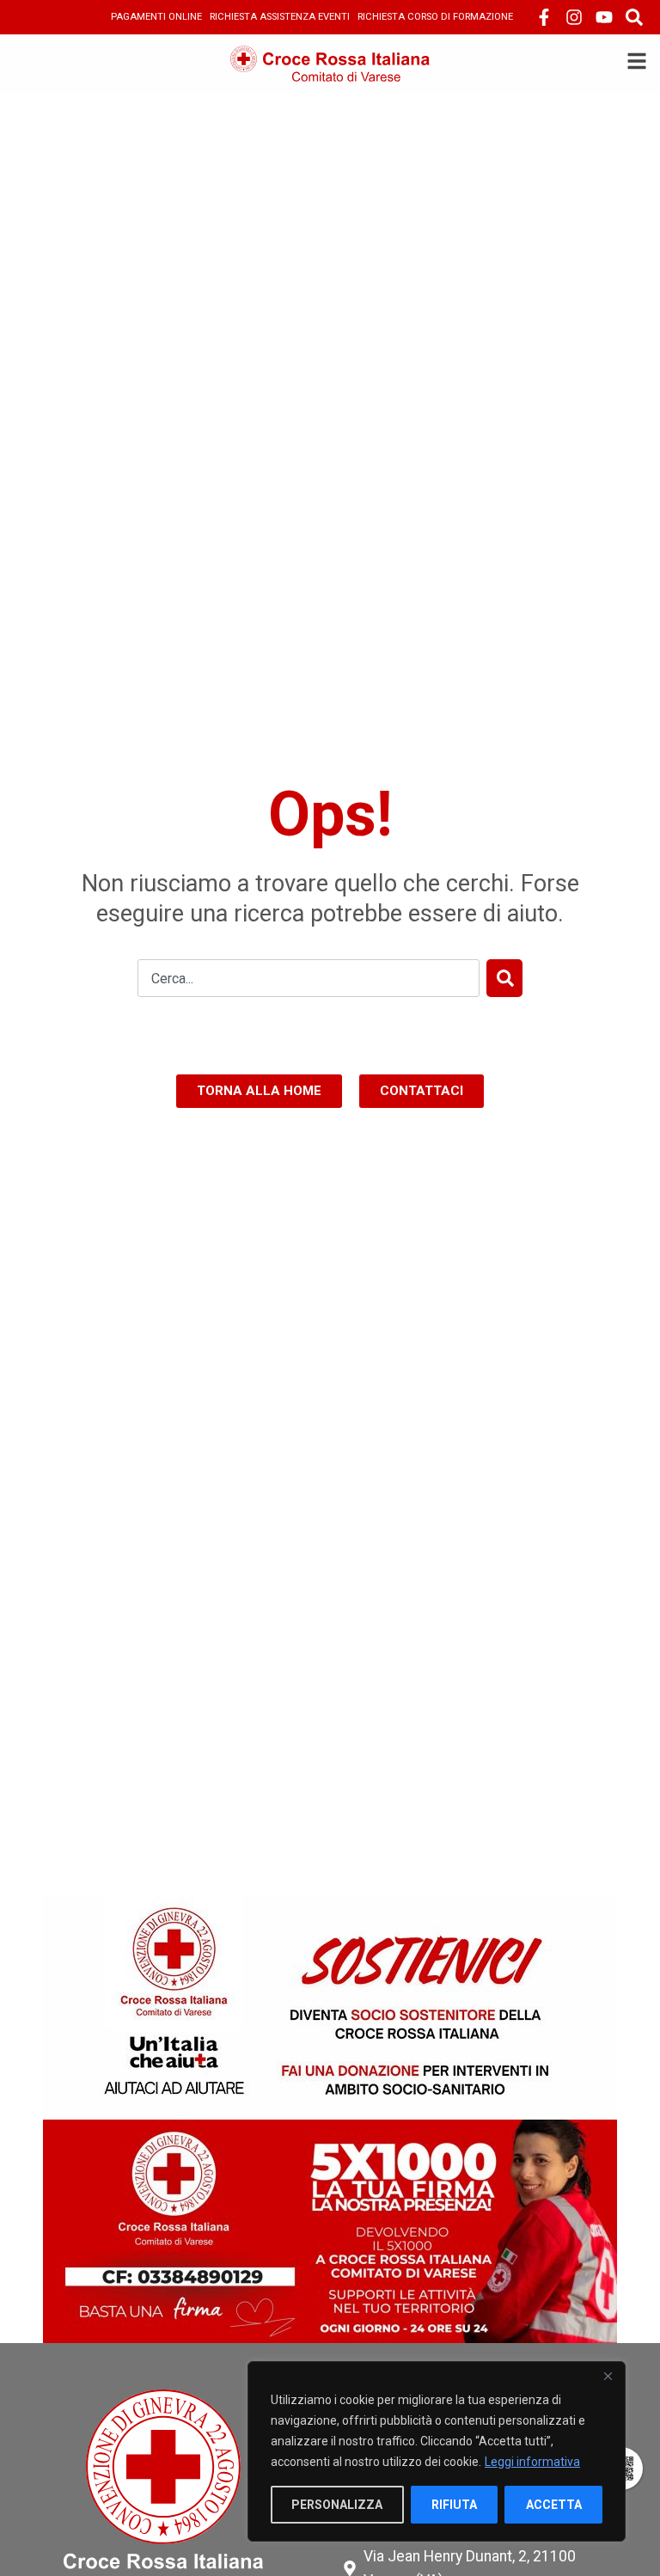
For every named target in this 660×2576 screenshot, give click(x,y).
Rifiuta (454, 2505)
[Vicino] (608, 2376)
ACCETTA (554, 2505)
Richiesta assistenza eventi (280, 17)
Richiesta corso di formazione (435, 17)
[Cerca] (504, 978)
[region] (437, 2451)
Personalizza (337, 2505)
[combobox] (309, 978)
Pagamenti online (156, 17)
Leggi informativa (532, 2462)
